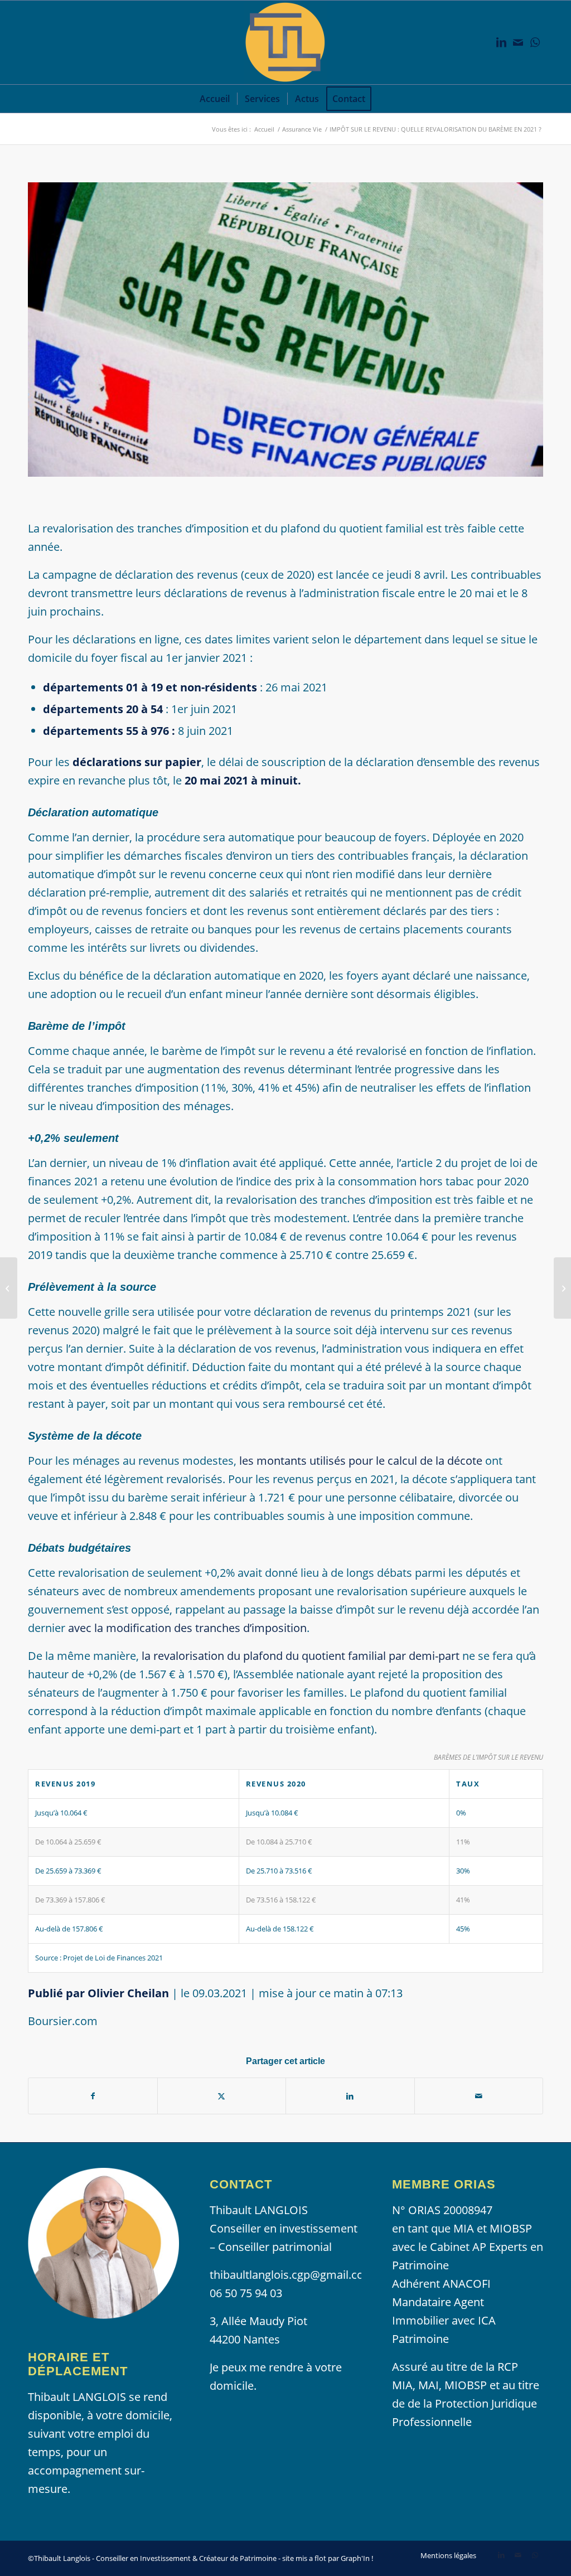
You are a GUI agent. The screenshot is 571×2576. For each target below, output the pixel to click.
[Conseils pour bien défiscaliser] (9, 1288)
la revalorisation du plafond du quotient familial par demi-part (301, 1656)
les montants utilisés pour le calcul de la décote (361, 1461)
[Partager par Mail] (479, 2096)
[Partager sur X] (222, 2096)
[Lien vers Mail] (518, 42)
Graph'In (355, 2558)
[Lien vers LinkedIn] (501, 42)
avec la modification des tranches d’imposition (187, 1628)
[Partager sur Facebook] (93, 2096)
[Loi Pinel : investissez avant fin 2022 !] (562, 1288)
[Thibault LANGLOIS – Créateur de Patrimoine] (285, 42)
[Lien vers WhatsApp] (535, 42)
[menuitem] (215, 99)
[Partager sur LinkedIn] (350, 2096)
